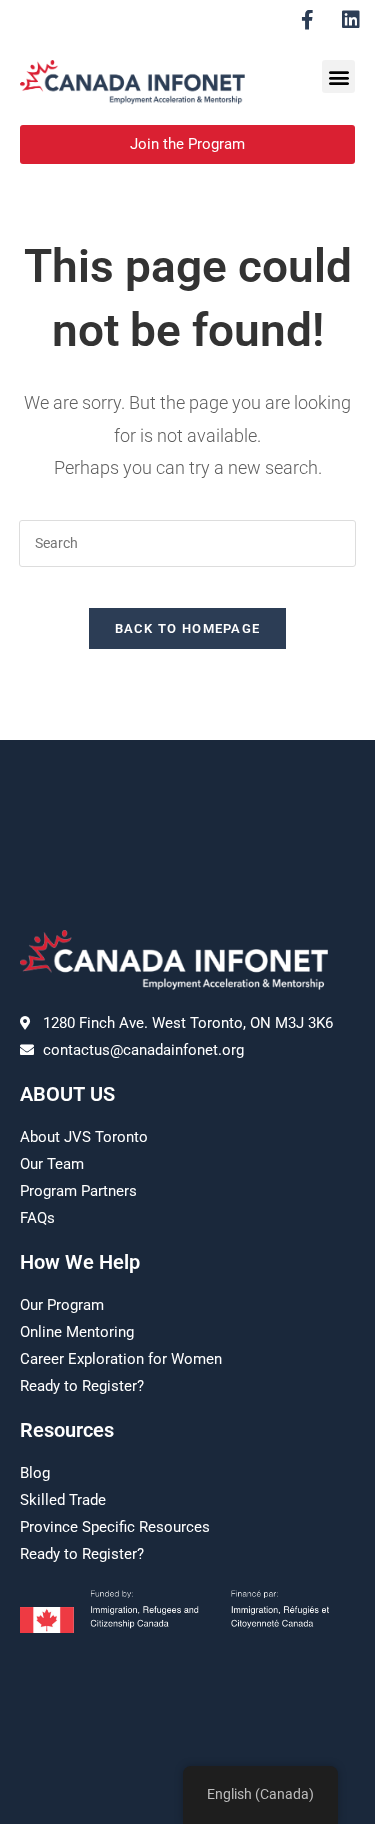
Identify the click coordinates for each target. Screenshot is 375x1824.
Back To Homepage (188, 628)
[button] (338, 76)
